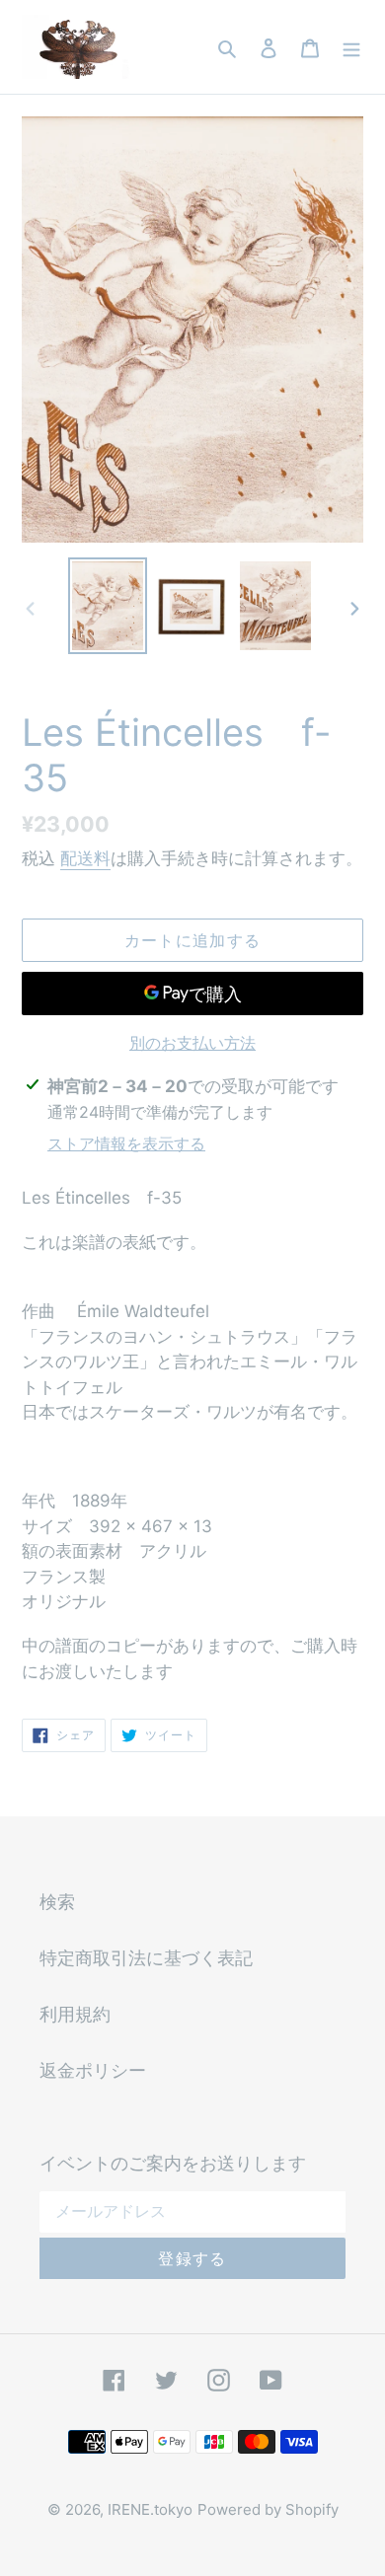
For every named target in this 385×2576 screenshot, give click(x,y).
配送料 (85, 858)
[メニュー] (351, 47)
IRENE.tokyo (150, 2509)
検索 (57, 1902)
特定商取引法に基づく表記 (146, 1958)
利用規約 (75, 2014)
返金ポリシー (93, 2070)
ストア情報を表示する (126, 1143)
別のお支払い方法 (192, 1043)
